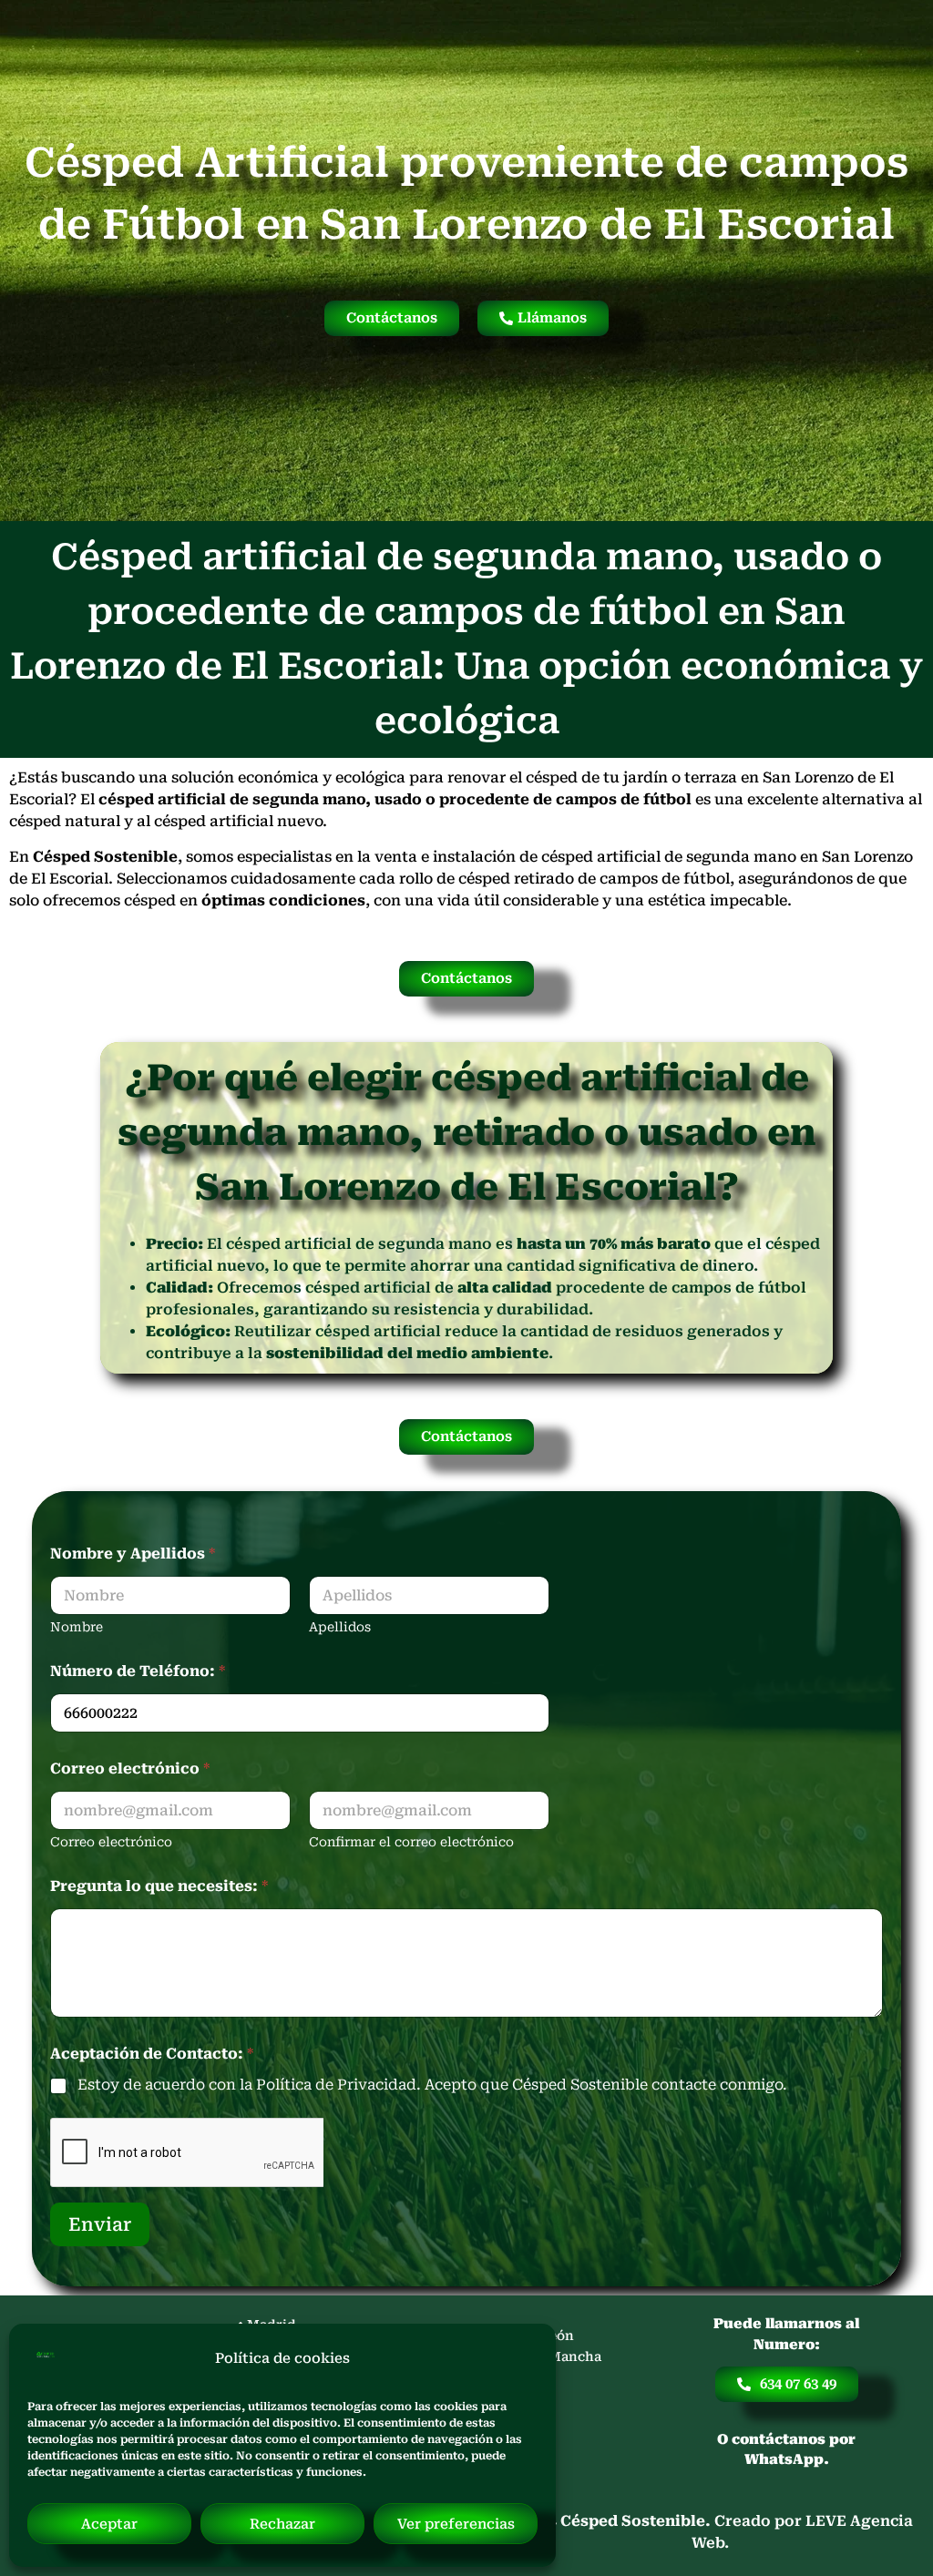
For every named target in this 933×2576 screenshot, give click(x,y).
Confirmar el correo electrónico (411, 1842)
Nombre (77, 1627)
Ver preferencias (456, 2524)
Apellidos (340, 1627)
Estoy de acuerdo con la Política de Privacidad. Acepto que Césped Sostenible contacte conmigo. (432, 2085)
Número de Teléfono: (138, 1671)
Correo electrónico (111, 1842)
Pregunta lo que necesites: (159, 1886)
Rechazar (282, 2524)
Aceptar (109, 2524)
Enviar (100, 2224)
